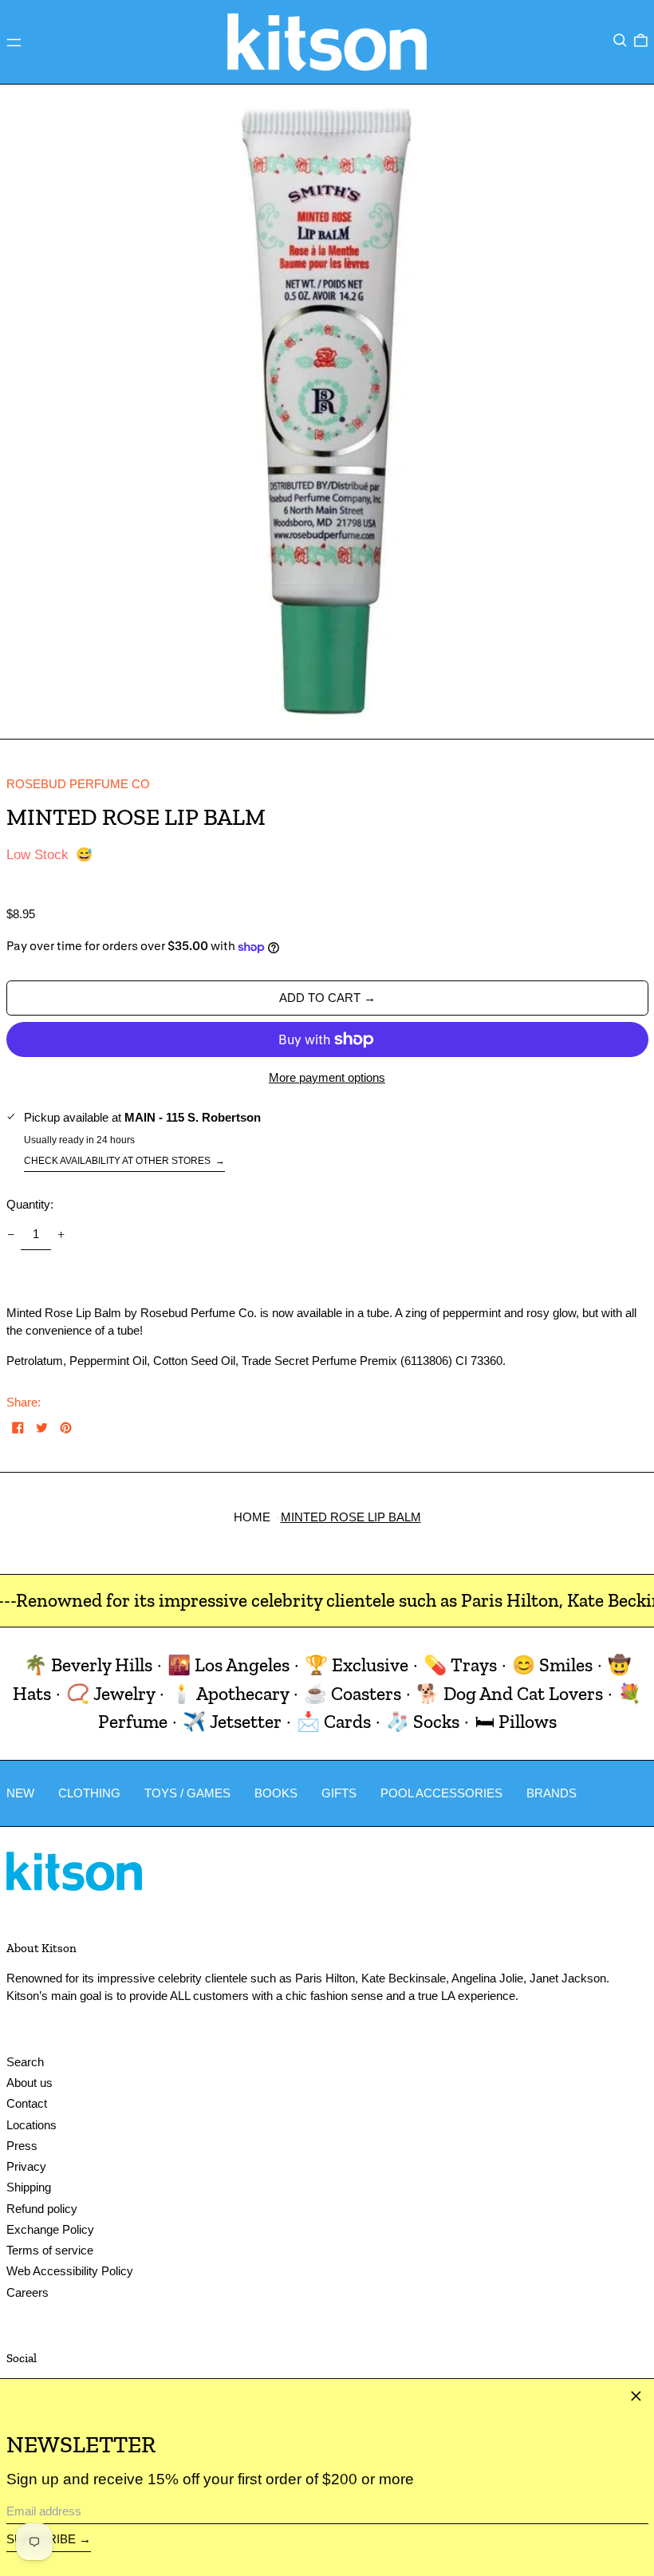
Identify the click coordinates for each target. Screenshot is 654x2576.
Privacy (26, 2166)
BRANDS (552, 1793)
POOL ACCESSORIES (441, 1793)
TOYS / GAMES (187, 1793)
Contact (27, 2103)
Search (25, 2062)
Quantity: (30, 1204)
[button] (620, 41)
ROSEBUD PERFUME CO (78, 784)
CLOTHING (89, 1793)
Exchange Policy (50, 2229)
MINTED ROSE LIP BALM (351, 1517)
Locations (32, 2125)
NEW (20, 1793)
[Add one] (61, 1235)
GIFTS (339, 1793)
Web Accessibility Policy (70, 2271)
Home (252, 1517)
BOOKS (276, 1793)
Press (22, 2146)
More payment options (327, 1077)
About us (30, 2083)
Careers (28, 2292)
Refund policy (42, 2209)
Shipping (29, 2187)
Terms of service (50, 2250)
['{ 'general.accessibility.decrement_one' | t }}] (10, 1235)
